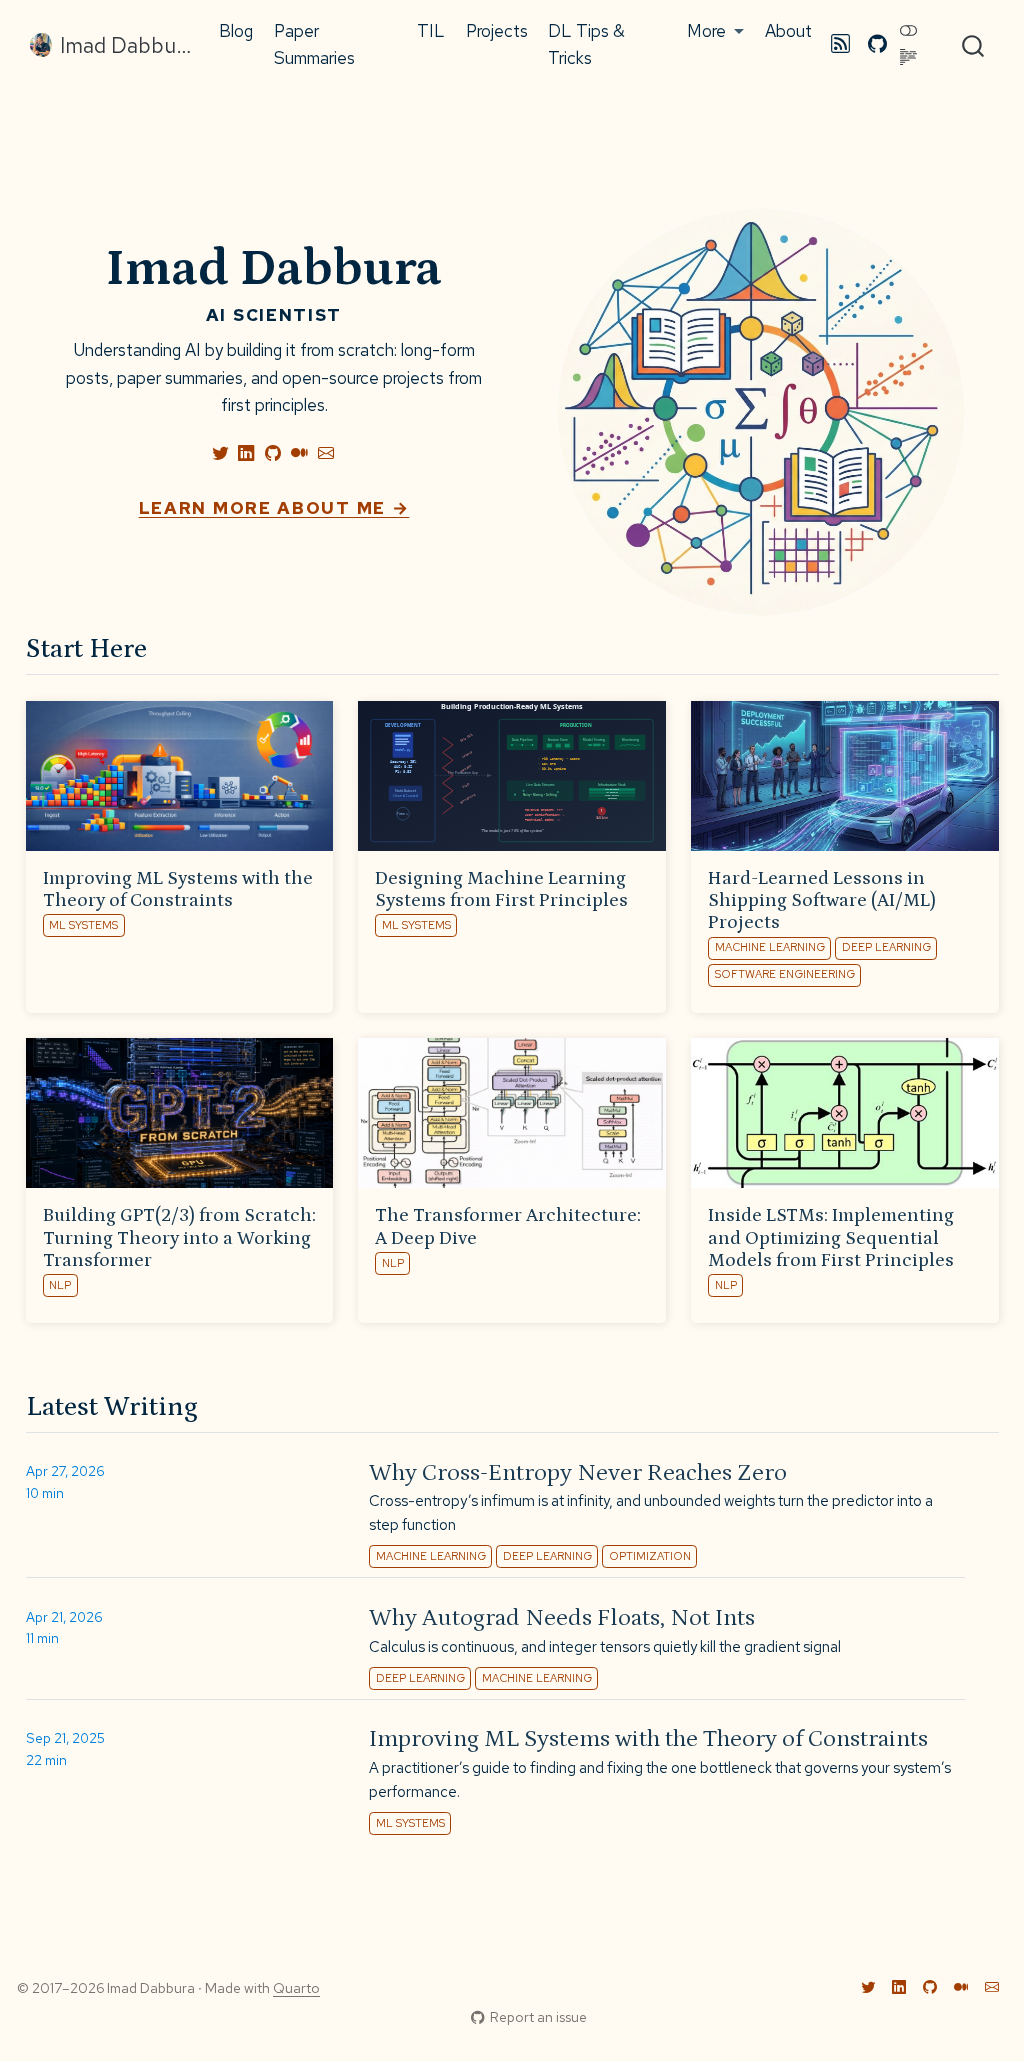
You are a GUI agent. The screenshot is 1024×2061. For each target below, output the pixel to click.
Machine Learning (770, 947)
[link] (716, 32)
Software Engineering (785, 974)
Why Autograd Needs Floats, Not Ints (562, 1617)
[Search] (973, 45)
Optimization (650, 1556)
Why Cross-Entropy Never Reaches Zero (578, 1472)
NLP (60, 1285)
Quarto (296, 1988)
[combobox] (974, 45)
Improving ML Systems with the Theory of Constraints (648, 1738)
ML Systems (83, 925)
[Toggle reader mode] (909, 58)
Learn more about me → (274, 508)
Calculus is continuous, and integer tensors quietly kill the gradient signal (605, 1647)
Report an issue (538, 2017)
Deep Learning (886, 947)
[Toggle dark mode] (909, 31)
